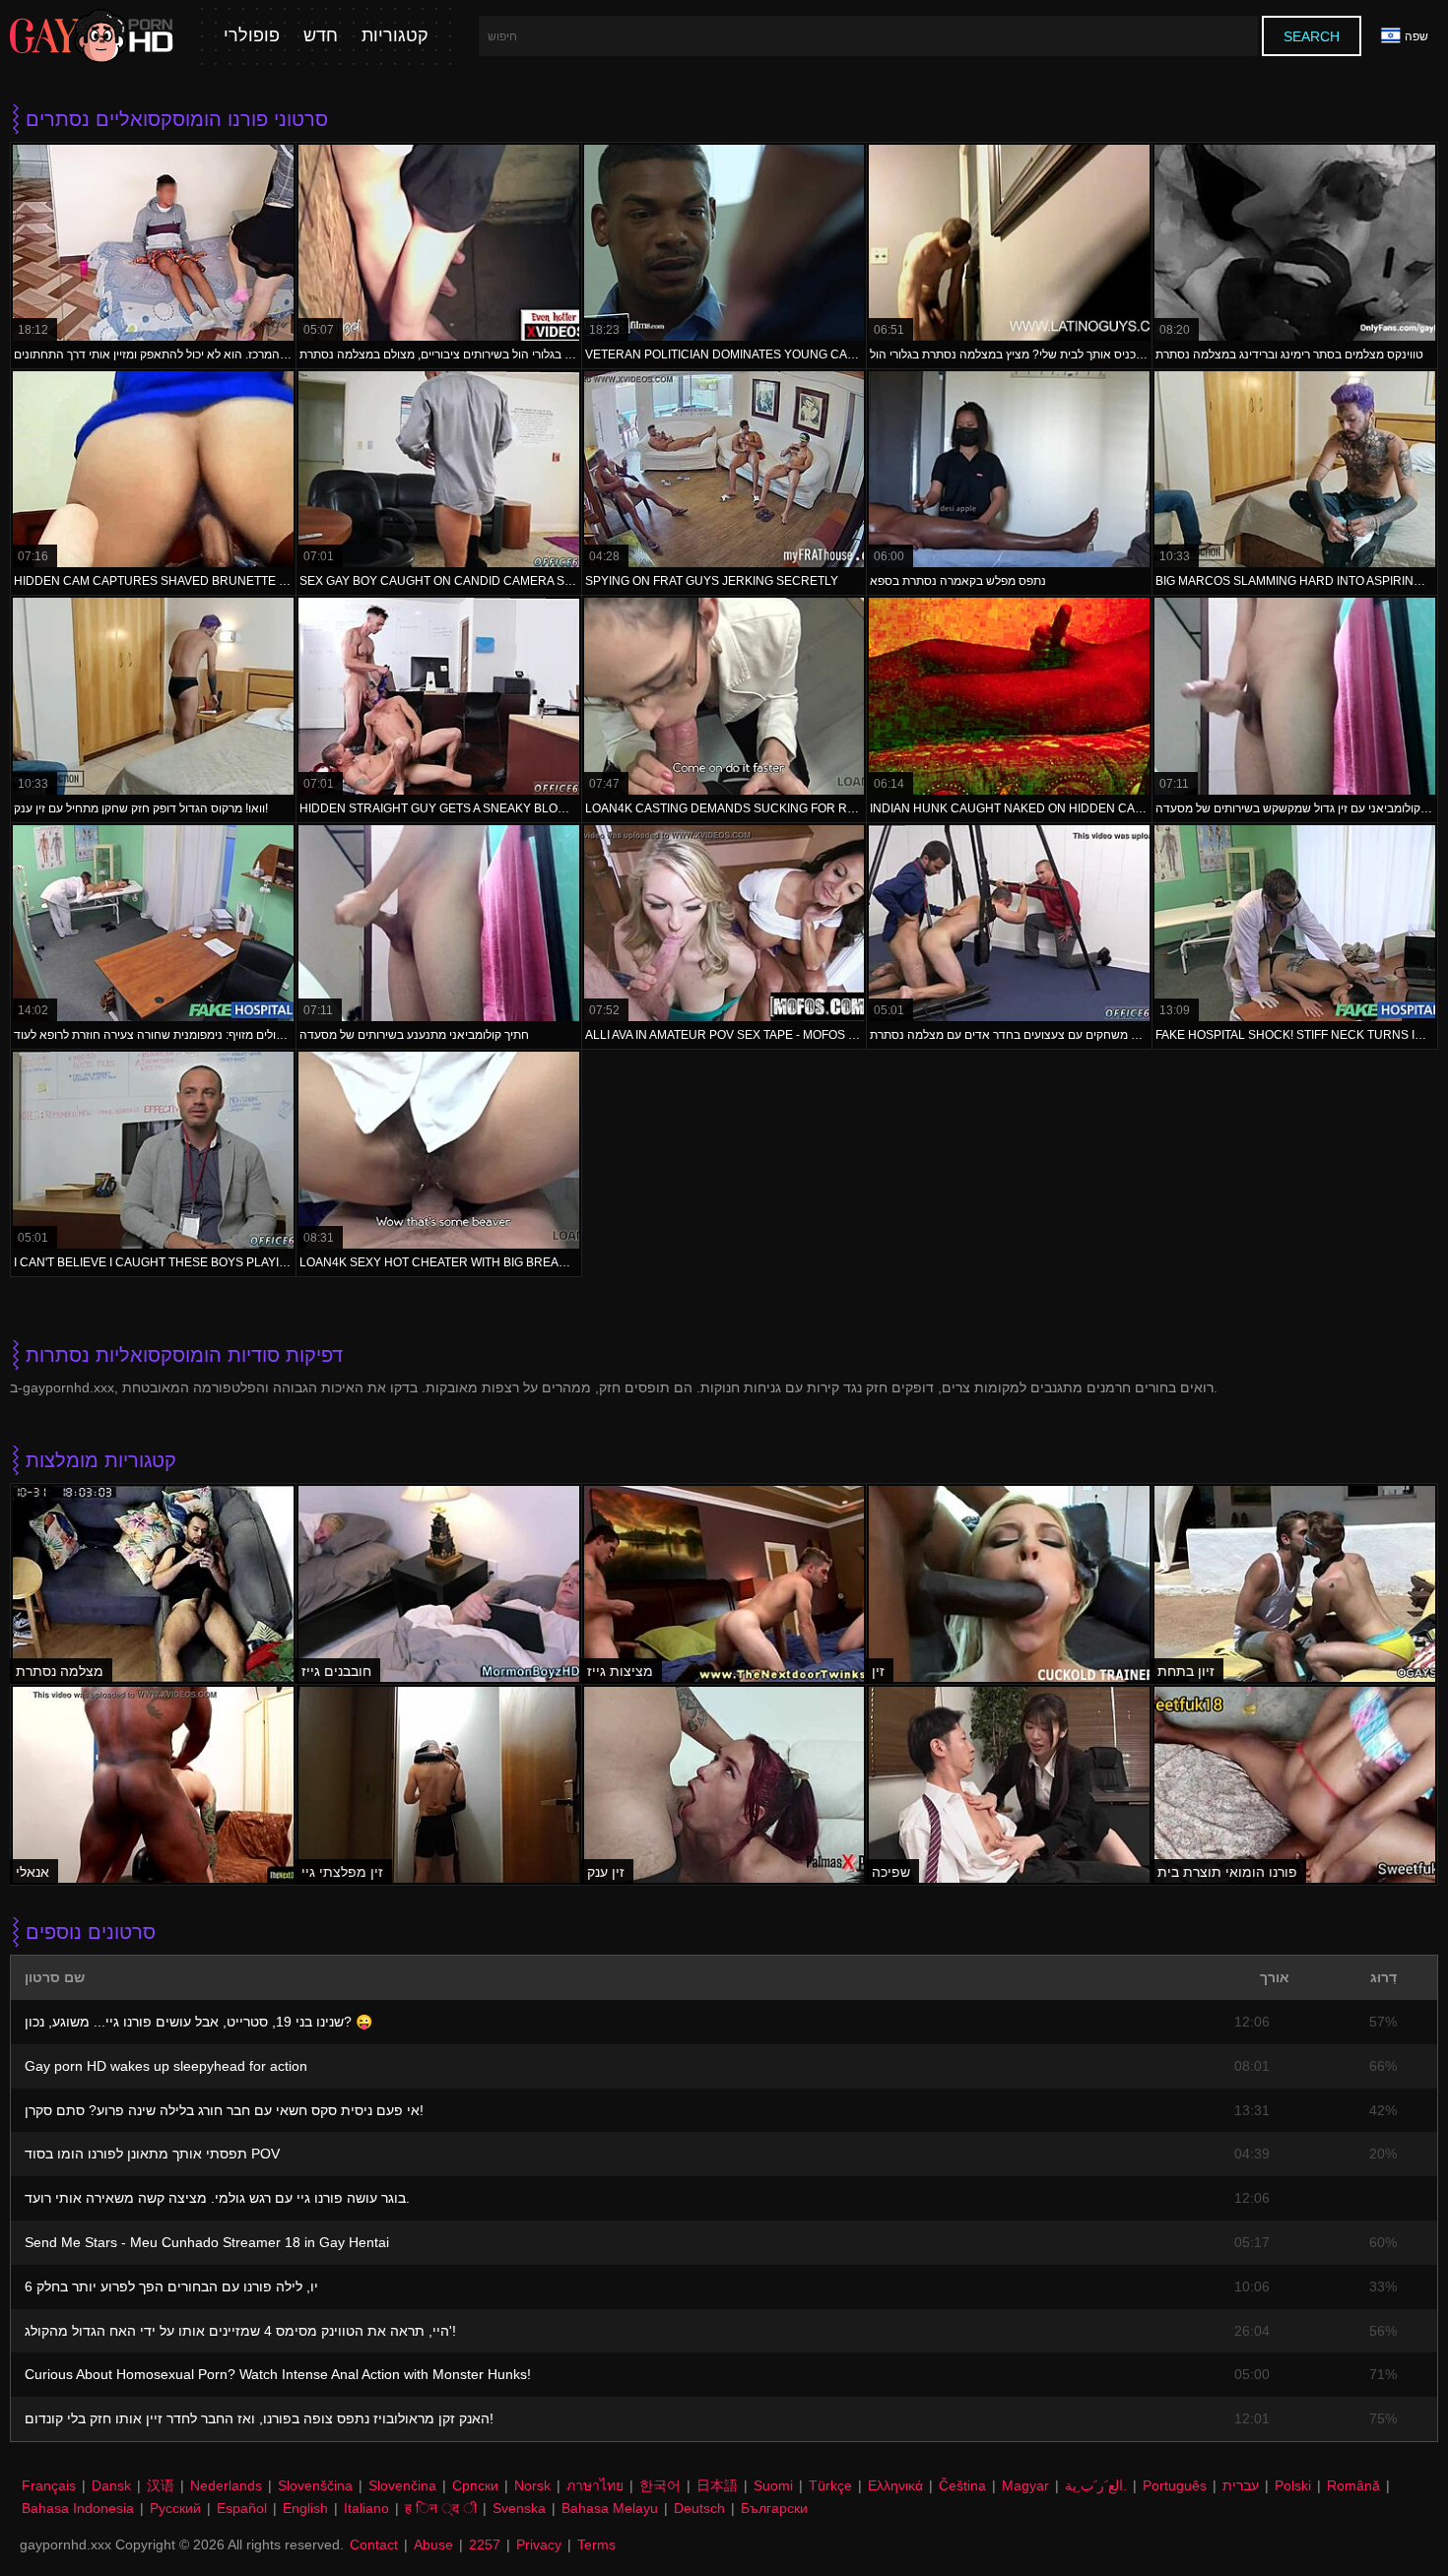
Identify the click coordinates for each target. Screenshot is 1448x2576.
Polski (1293, 2485)
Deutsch (699, 2508)
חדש (321, 36)
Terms (596, 2544)
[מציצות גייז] (724, 1584)
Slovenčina (402, 2485)
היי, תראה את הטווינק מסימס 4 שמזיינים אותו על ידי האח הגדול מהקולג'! (240, 2331)
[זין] (1009, 1584)
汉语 (161, 2485)
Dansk (111, 2485)
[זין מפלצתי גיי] (439, 1785)
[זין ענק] (724, 1785)
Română (1353, 2485)
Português (1175, 2485)
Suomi (773, 2485)
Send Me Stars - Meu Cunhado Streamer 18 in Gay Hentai (207, 2242)
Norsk (532, 2485)
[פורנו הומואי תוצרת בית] (1295, 1785)
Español (242, 2508)
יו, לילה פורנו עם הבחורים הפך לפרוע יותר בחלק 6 (171, 2286)
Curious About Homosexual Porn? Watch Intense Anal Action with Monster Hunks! (278, 2374)
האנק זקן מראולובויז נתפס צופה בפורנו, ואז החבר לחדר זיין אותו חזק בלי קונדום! (259, 2418)
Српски (475, 2485)
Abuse (433, 2544)
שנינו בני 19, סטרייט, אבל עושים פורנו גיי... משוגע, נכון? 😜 (198, 2022)
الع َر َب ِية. (1096, 2485)
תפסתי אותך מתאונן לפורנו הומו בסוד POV (152, 2154)
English (305, 2508)
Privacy (539, 2544)
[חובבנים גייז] (439, 1584)
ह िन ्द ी (441, 2508)
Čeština (962, 2485)
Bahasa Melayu (610, 2508)
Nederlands (226, 2485)
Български (774, 2508)
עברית (1241, 2485)
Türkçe (830, 2485)
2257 (485, 2544)
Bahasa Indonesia (78, 2508)
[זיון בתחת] (1295, 1584)
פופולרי (252, 36)
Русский (175, 2508)
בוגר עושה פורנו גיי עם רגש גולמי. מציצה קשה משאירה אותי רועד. (217, 2198)
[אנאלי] (153, 1785)
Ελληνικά (895, 2485)
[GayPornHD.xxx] (92, 36)
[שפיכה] (1009, 1785)
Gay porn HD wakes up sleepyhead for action (166, 2066)
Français (49, 2485)
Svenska (519, 2508)
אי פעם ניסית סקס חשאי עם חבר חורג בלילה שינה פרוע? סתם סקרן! (224, 2110)
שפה (1416, 36)
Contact (374, 2544)
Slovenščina (315, 2485)
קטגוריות (395, 36)
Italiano (366, 2508)
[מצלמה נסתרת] (153, 1584)
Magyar (1025, 2485)
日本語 (717, 2485)
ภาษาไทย (595, 2485)
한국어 (660, 2485)
